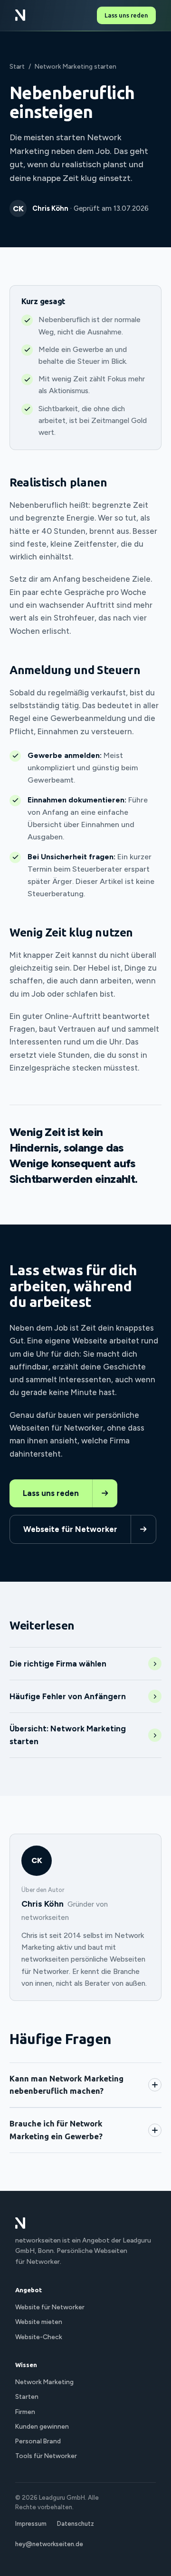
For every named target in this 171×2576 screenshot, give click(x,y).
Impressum (31, 2524)
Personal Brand (38, 2441)
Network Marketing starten (76, 66)
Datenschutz (76, 2524)
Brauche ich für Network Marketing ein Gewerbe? (56, 2130)
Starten (27, 2396)
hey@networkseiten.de (49, 2544)
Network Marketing (44, 2382)
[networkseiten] (20, 15)
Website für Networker (50, 2307)
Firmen (25, 2412)
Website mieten (39, 2322)
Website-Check (39, 2337)
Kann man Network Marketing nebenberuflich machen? (66, 2085)
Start (17, 66)
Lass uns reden (126, 15)
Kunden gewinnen (42, 2426)
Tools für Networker (46, 2456)
